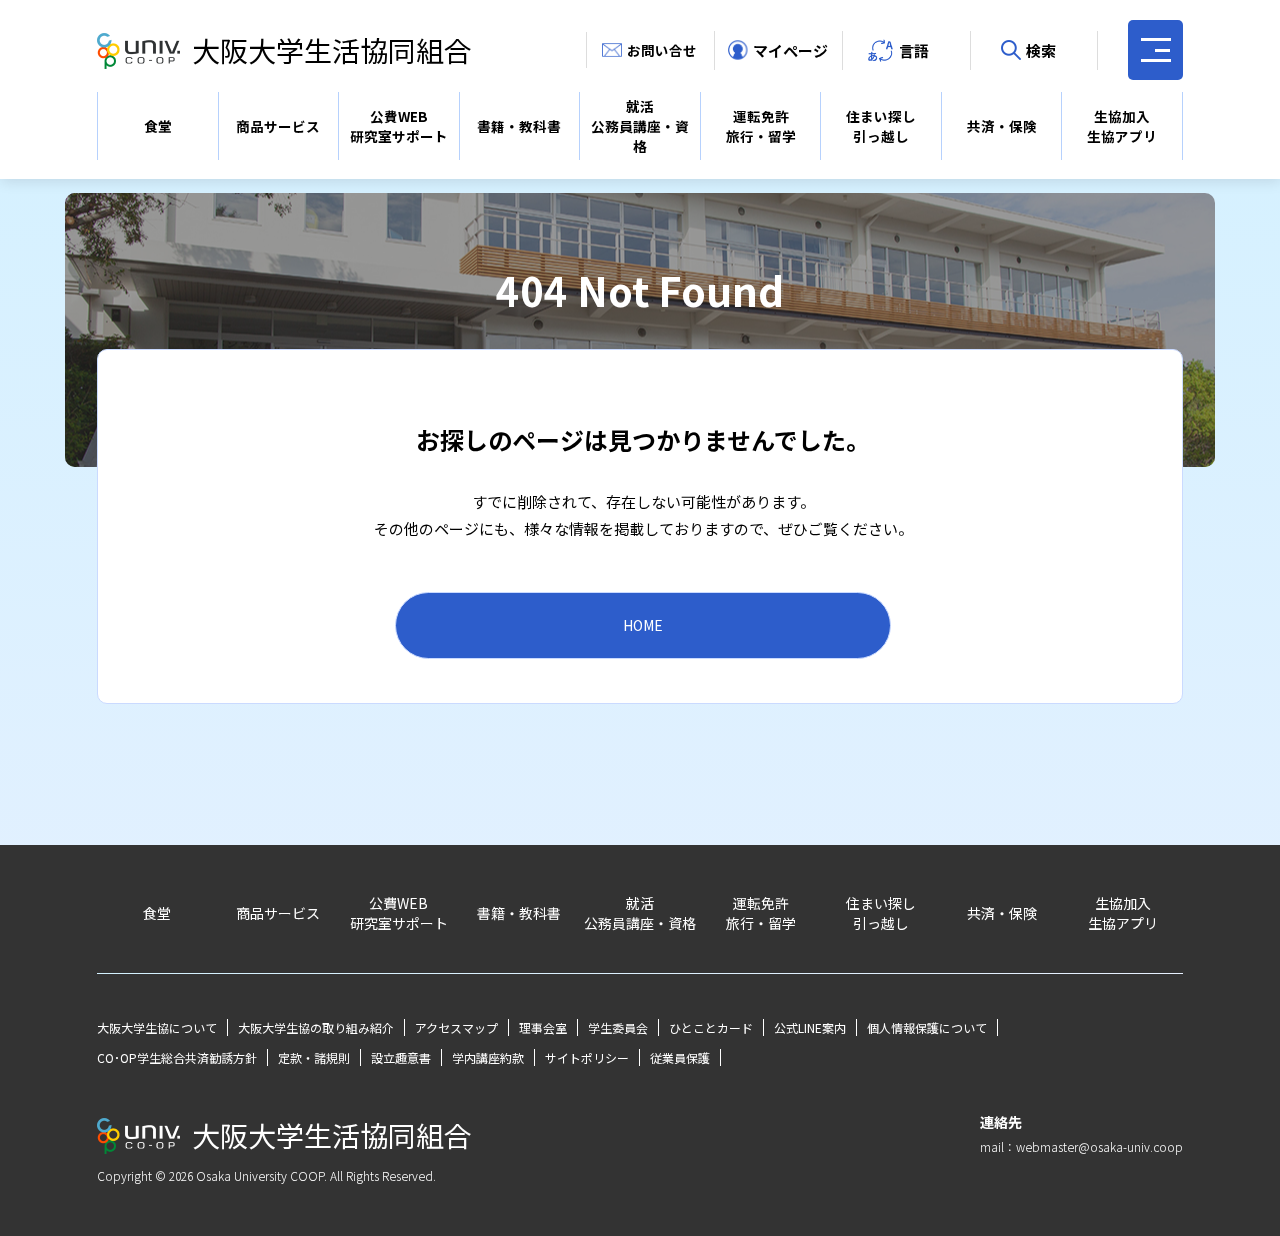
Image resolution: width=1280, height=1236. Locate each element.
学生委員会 (618, 1027)
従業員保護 (680, 1057)
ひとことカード (711, 1027)
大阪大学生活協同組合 (332, 50)
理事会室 (543, 1027)
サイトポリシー (587, 1057)
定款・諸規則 (314, 1057)
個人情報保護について (927, 1027)
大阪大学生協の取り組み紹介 (316, 1027)
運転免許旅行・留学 (761, 126)
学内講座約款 (488, 1057)
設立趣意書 (401, 1057)
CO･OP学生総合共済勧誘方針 (177, 1057)
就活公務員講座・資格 (640, 126)
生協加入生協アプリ (1122, 126)
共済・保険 (1002, 126)
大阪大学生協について (157, 1027)
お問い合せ (662, 50)
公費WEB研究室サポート (399, 126)
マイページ (790, 50)
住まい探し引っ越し (881, 126)
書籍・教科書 (519, 126)
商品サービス (278, 126)
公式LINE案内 (810, 1027)
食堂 (158, 126)
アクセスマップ (456, 1027)
